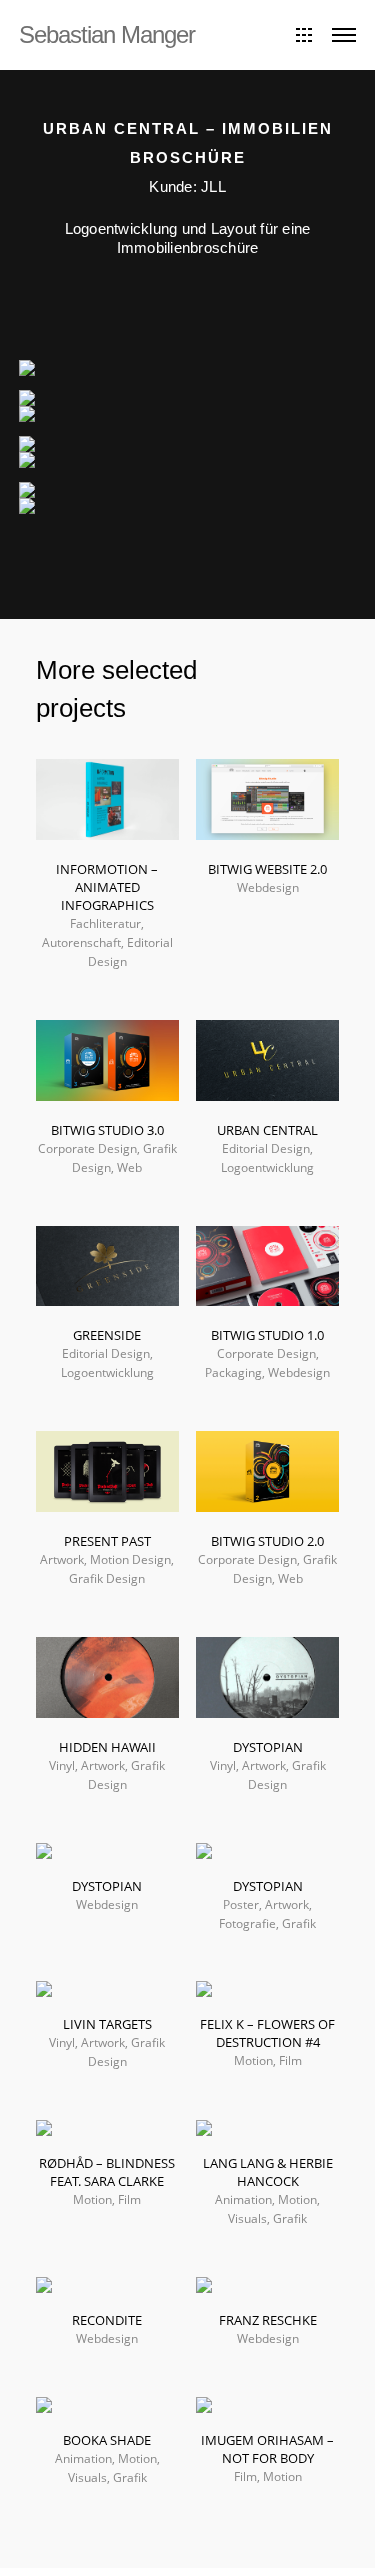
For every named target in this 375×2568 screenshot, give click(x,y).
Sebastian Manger (107, 34)
